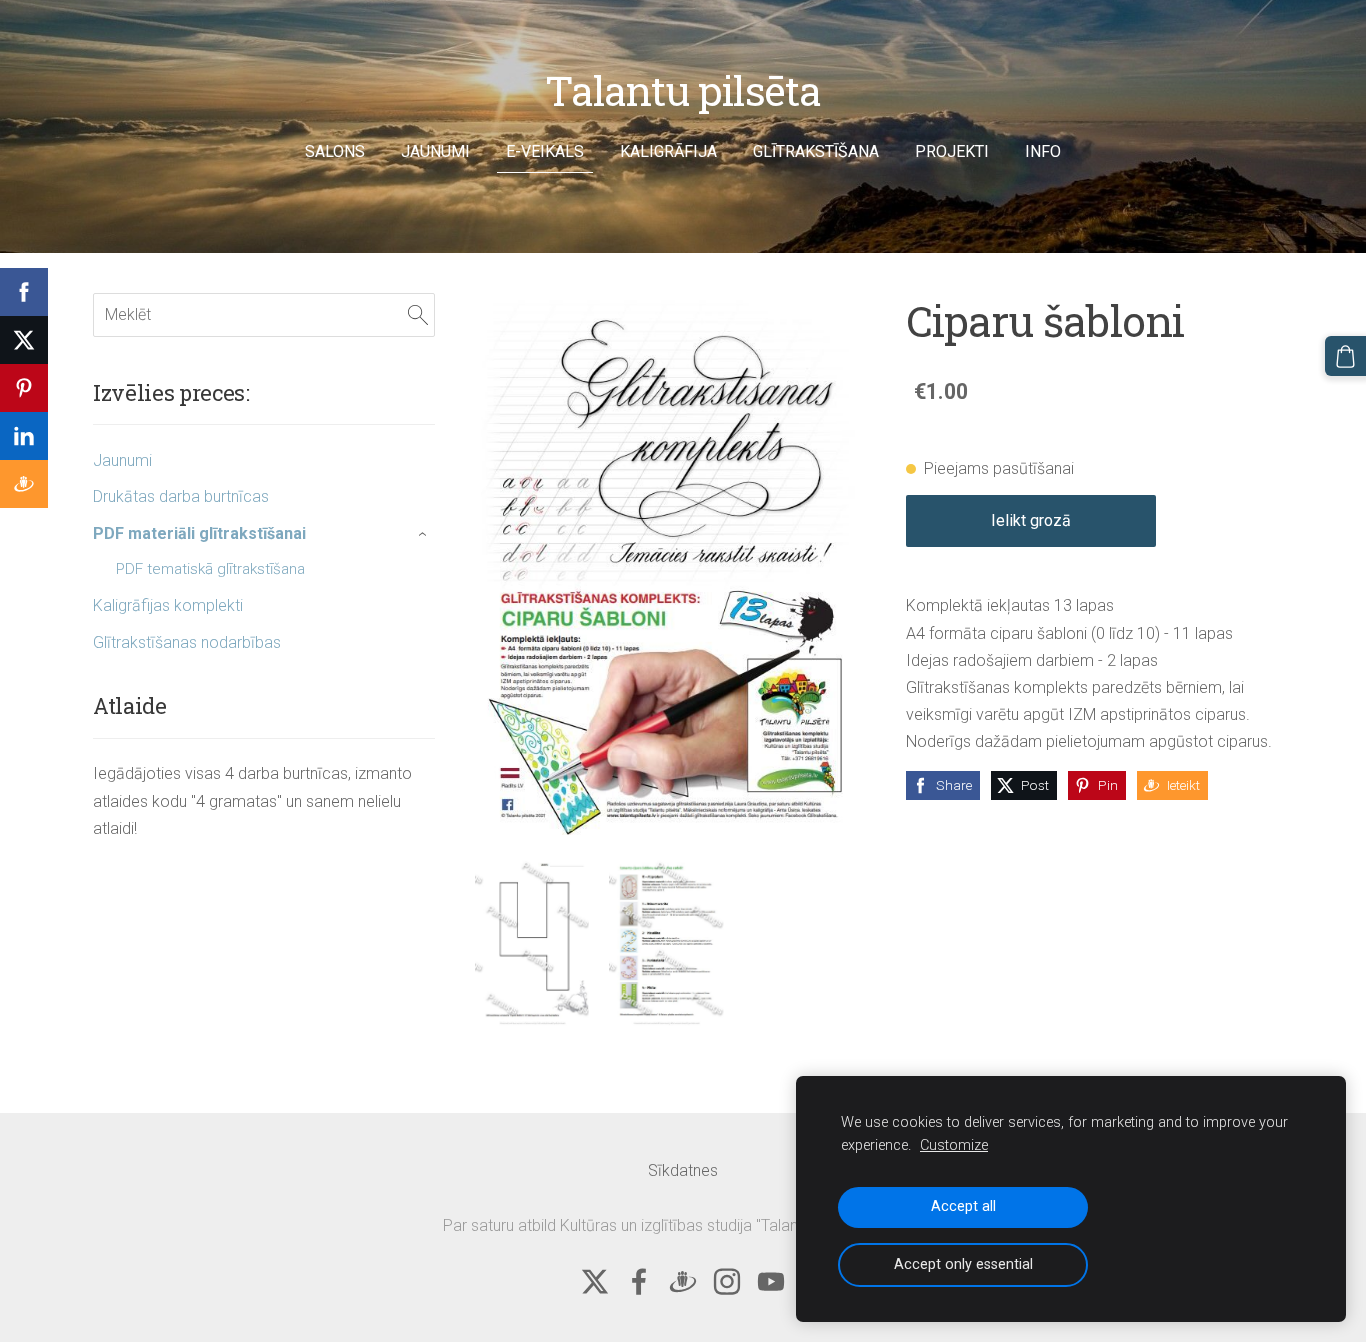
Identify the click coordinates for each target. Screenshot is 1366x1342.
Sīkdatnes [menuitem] (683, 1170)
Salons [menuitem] (335, 151)
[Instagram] (727, 1281)
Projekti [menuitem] (952, 151)
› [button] (425, 534)
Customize (954, 1145)
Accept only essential (963, 1264)
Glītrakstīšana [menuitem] (816, 151)
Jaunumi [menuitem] (435, 151)
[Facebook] (639, 1281)
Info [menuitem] (1043, 151)
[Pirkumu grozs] (1345, 356)
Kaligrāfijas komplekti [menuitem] (168, 605)
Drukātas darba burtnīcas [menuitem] (181, 496)
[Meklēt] (418, 314)
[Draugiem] (683, 1281)
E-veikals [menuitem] (545, 151)
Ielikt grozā (1031, 520)
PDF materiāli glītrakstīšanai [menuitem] (199, 533)
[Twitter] (595, 1281)
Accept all (963, 1206)
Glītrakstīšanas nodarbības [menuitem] (187, 642)
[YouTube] (771, 1281)
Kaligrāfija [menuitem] (668, 151)
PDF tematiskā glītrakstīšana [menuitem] (210, 569)
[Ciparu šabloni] (532, 940)
